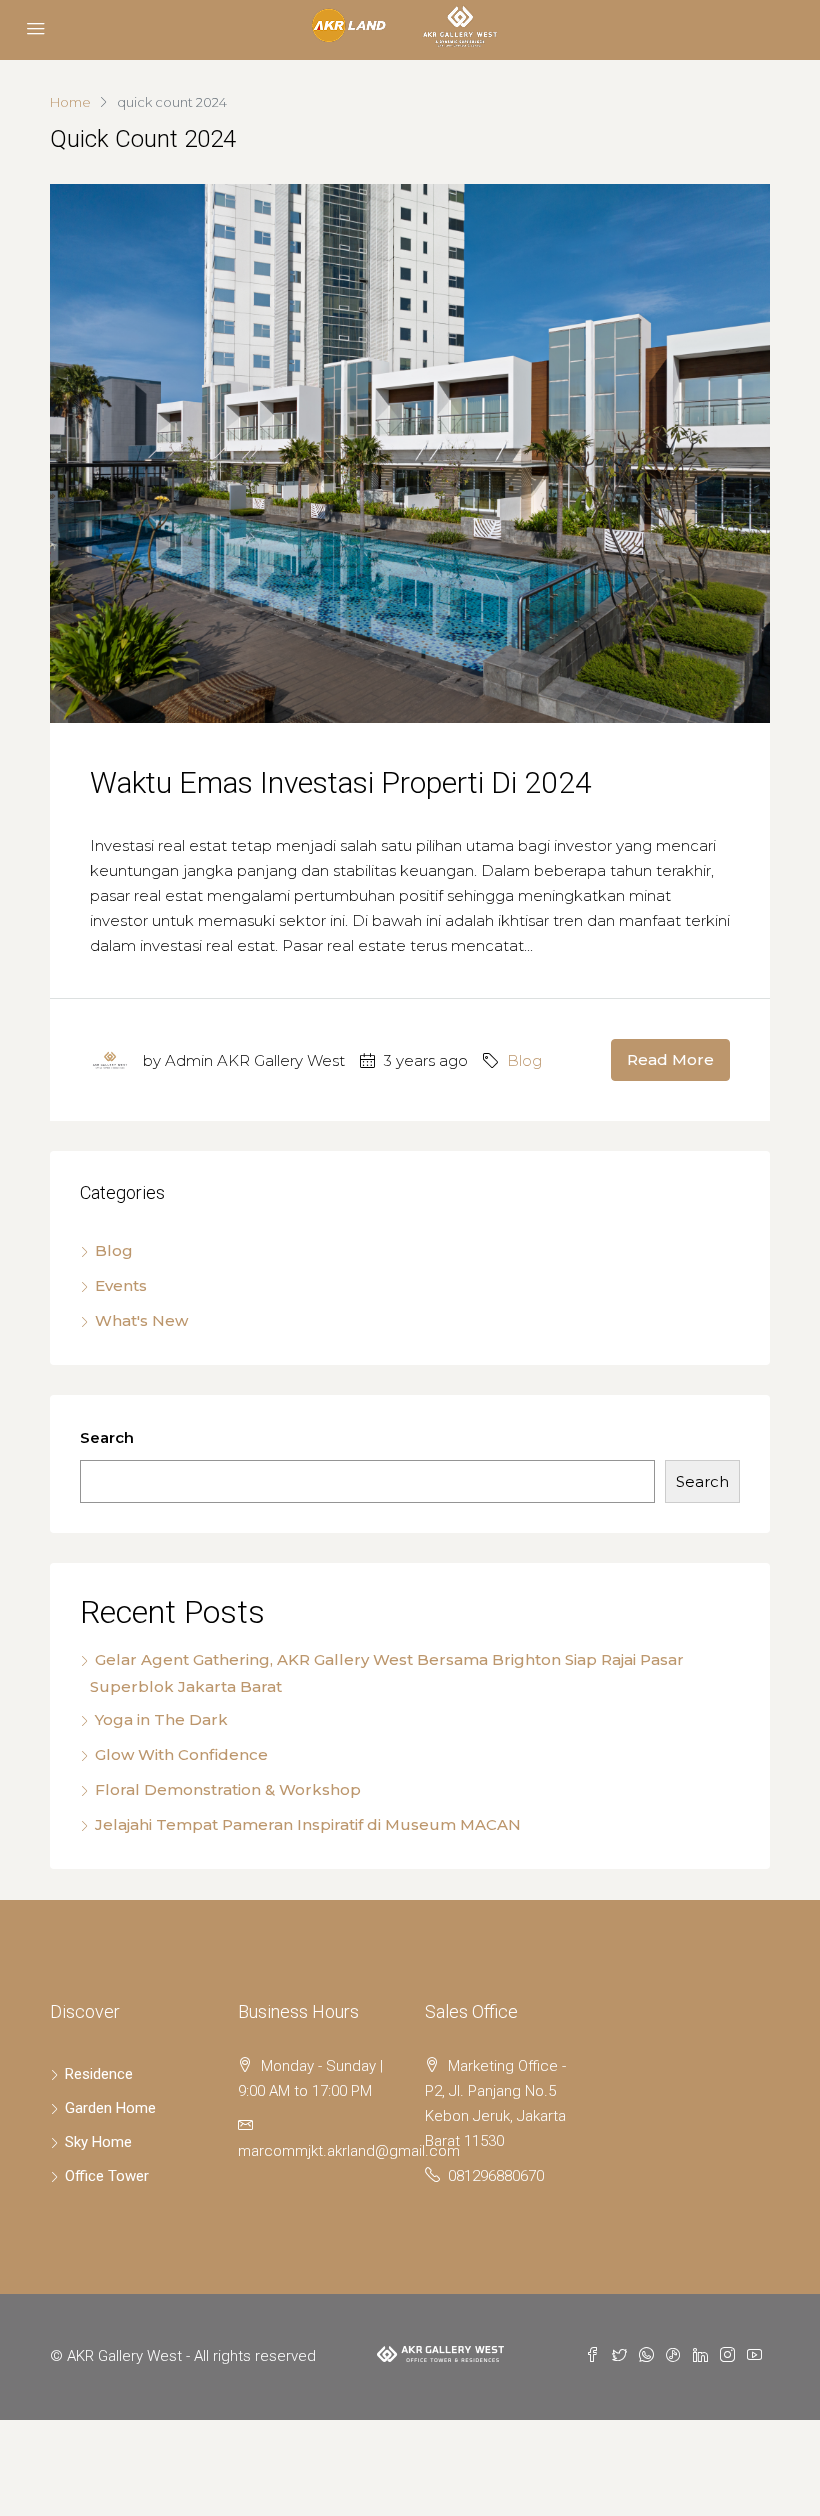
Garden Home (110, 2108)
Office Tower (107, 2176)
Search (107, 1437)
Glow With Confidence (181, 1754)
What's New (141, 1320)
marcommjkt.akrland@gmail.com (349, 2151)
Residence (99, 2074)
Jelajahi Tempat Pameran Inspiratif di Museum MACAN (308, 1824)
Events (121, 1285)
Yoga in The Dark (161, 1719)
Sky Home (98, 2142)
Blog (524, 1060)
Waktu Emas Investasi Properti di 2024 (341, 782)
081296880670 (496, 2176)
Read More (670, 1059)
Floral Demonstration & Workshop (228, 1789)
